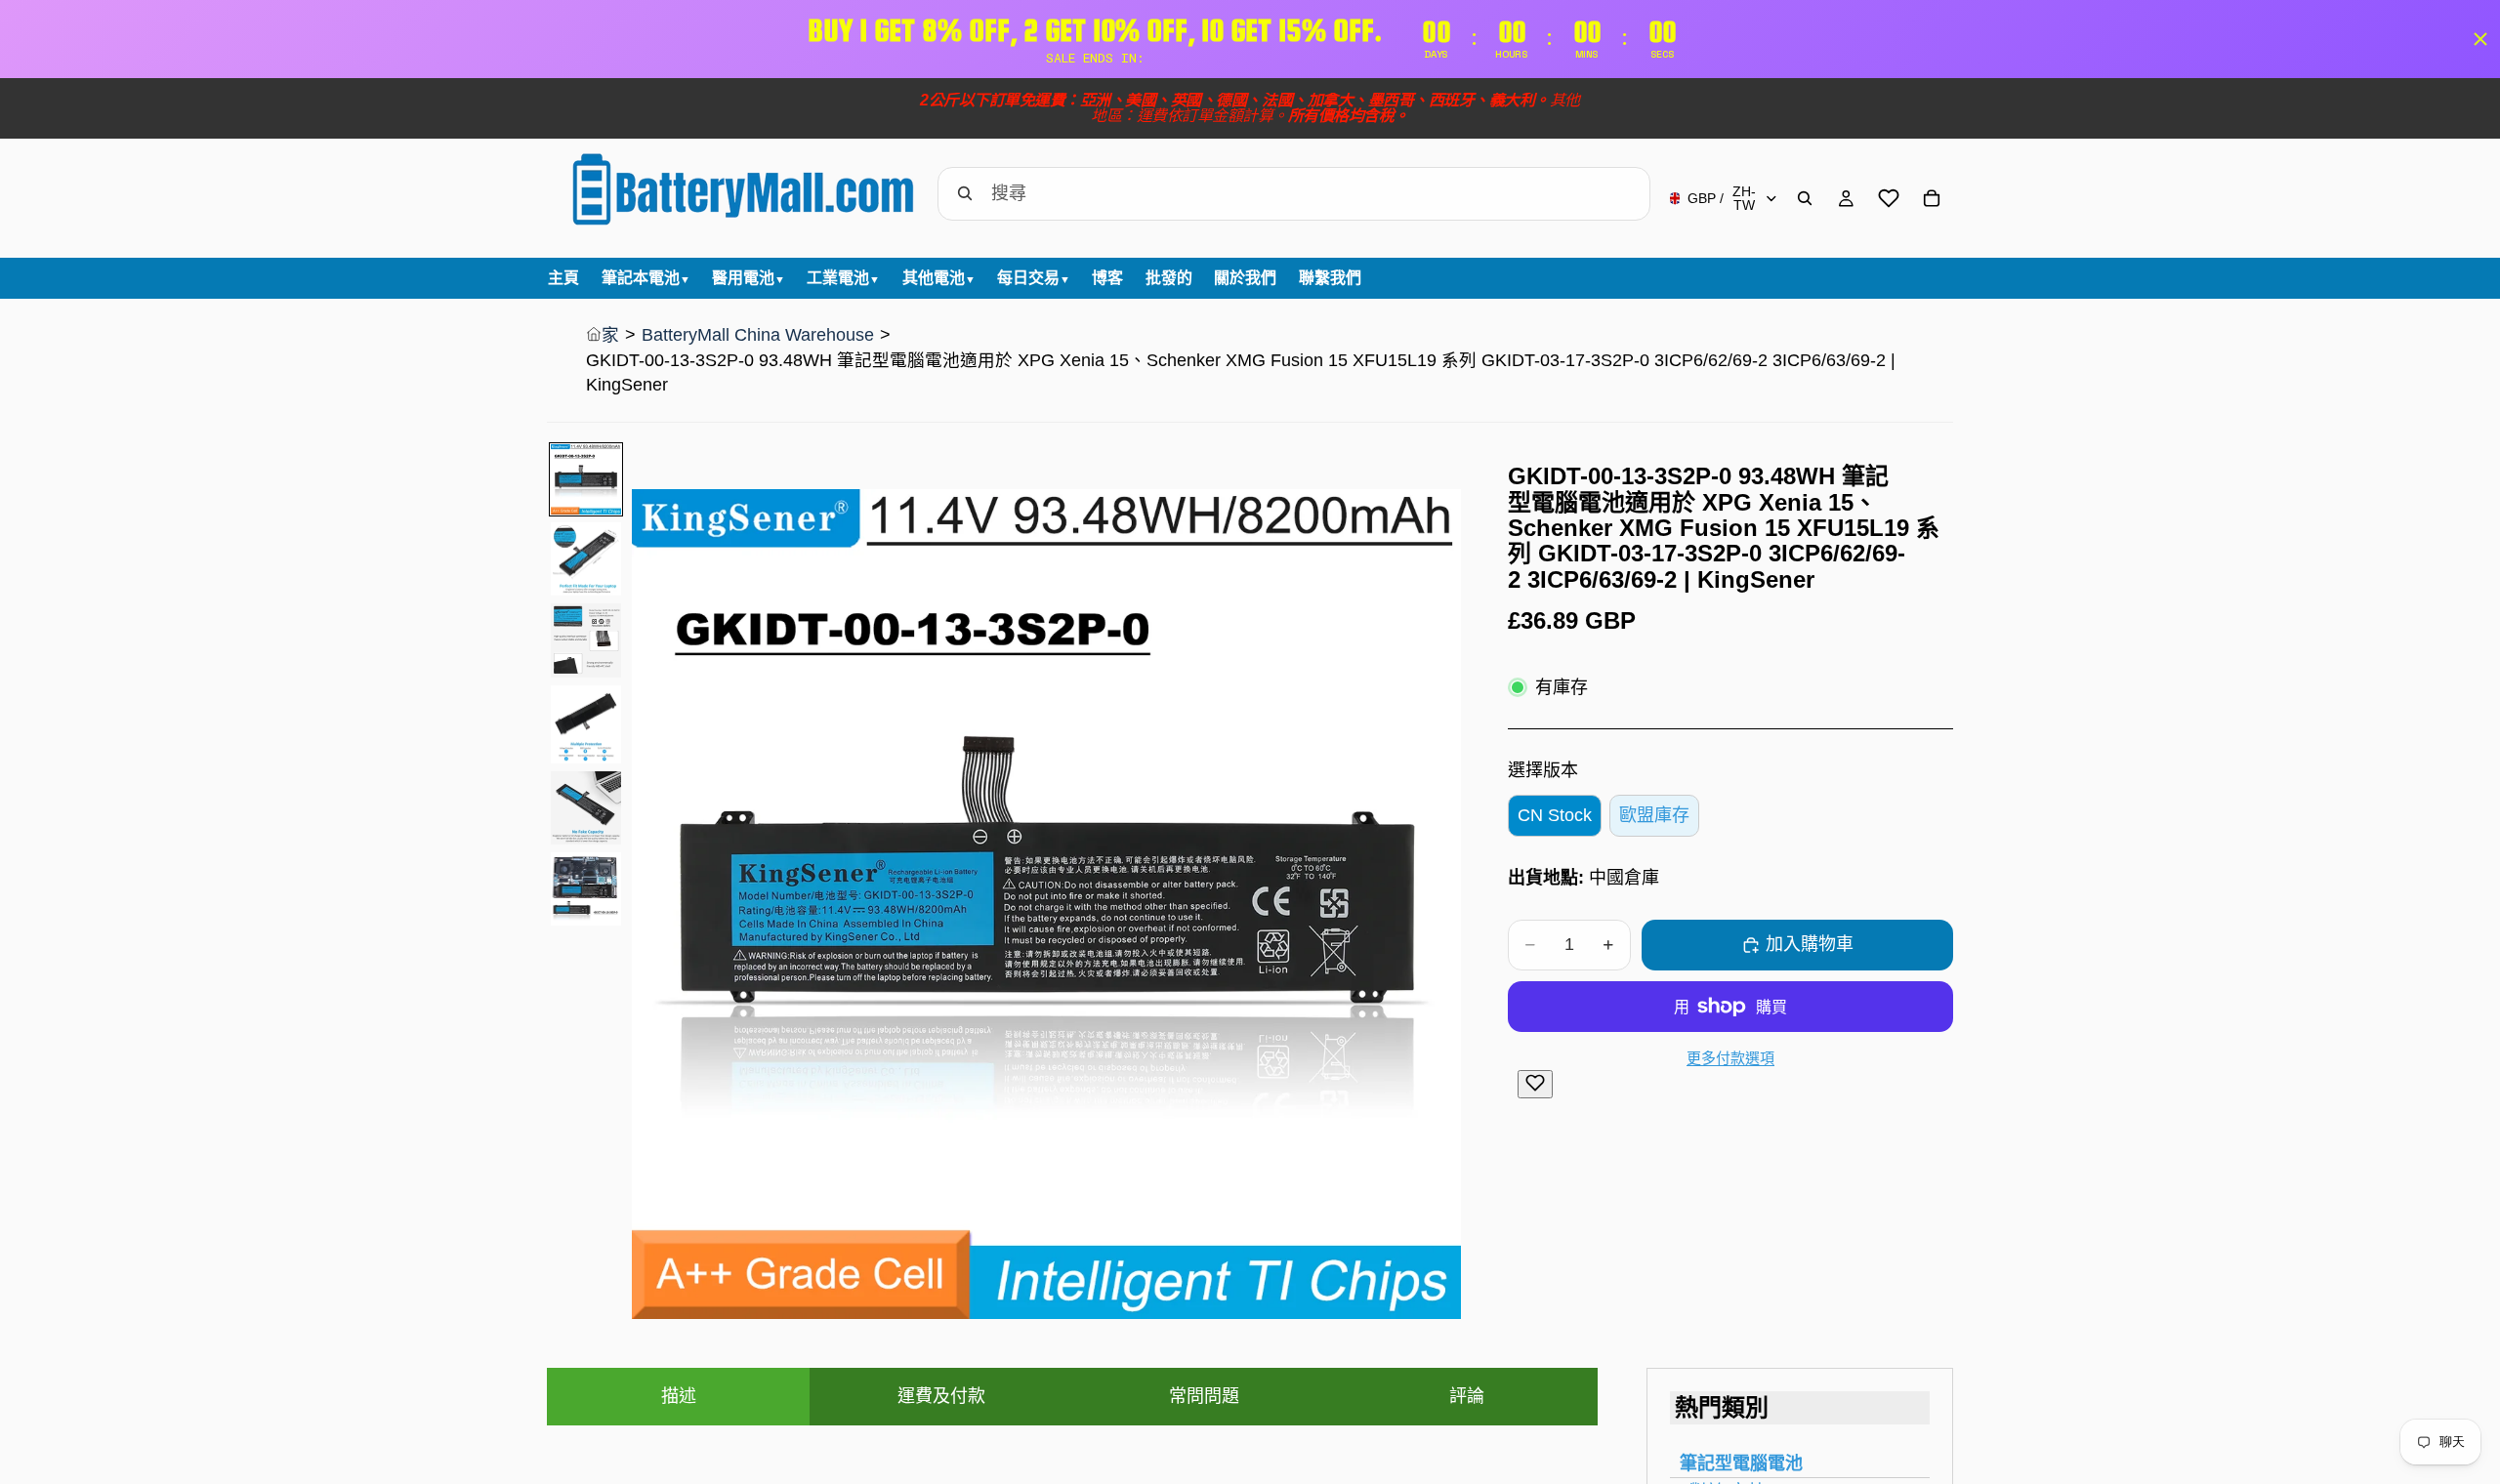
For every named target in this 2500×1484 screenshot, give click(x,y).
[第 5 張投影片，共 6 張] (586, 808)
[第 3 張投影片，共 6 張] (586, 640)
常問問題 (1204, 1396)
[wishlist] (1889, 198)
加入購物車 (1810, 944)
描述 (679, 1396)
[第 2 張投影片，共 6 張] (586, 559)
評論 (1467, 1396)
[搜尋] (1805, 198)
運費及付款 (941, 1396)
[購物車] (1932, 198)
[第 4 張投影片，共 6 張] (586, 724)
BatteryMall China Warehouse (758, 335)
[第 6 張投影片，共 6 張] (586, 889)
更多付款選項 (1730, 1058)
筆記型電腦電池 (1741, 1463)
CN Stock (1555, 815)
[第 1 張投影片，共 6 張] (586, 479)
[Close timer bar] (2480, 39)
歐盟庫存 (1654, 815)
